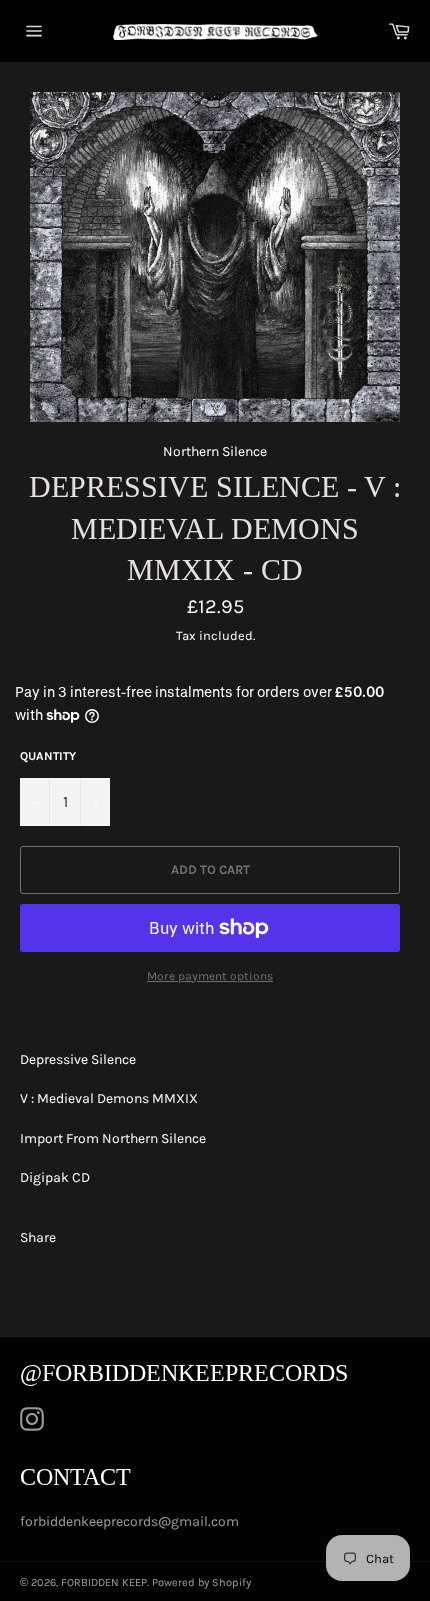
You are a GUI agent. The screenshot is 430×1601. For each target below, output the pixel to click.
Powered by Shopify (201, 1582)
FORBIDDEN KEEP (104, 1582)
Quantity (48, 756)
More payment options (210, 976)
